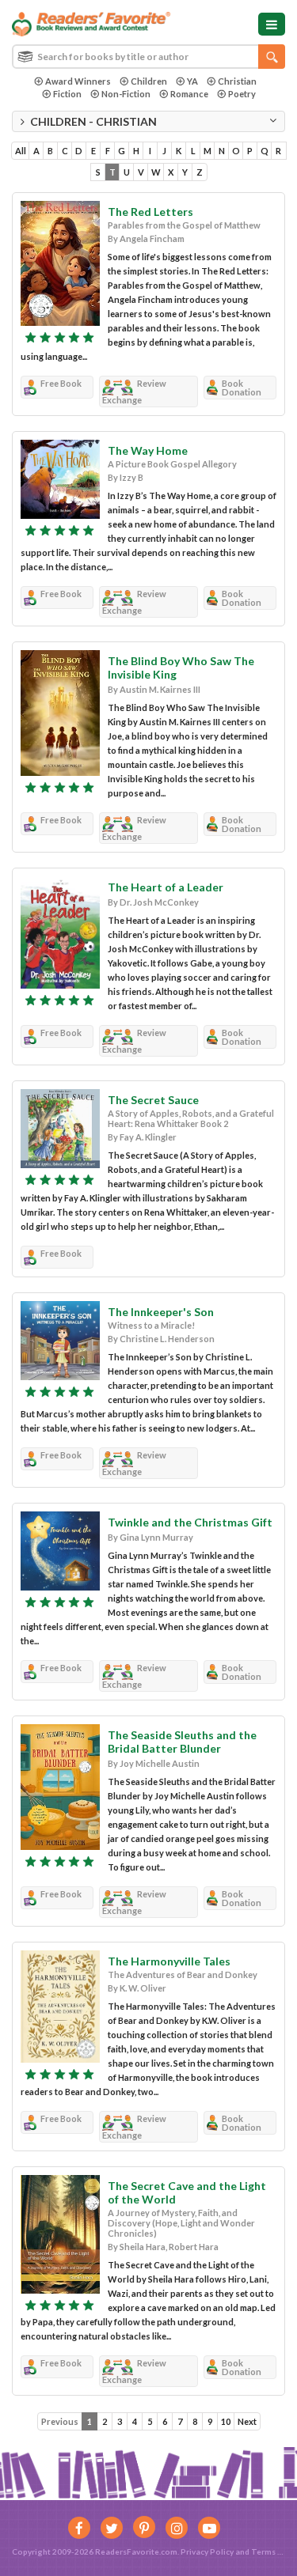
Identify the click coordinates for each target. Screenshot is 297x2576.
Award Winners (78, 81)
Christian (237, 81)
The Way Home (148, 450)
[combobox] (148, 57)
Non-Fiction (126, 94)
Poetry (242, 94)
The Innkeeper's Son (161, 1312)
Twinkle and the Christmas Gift (190, 1522)
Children (149, 81)
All (21, 151)
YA (192, 81)
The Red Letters (150, 212)
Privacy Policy (207, 2551)
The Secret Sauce (153, 1100)
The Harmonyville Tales (169, 1961)
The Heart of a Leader (166, 887)
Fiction (67, 94)
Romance (189, 94)
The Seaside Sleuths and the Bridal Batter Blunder (182, 1742)
